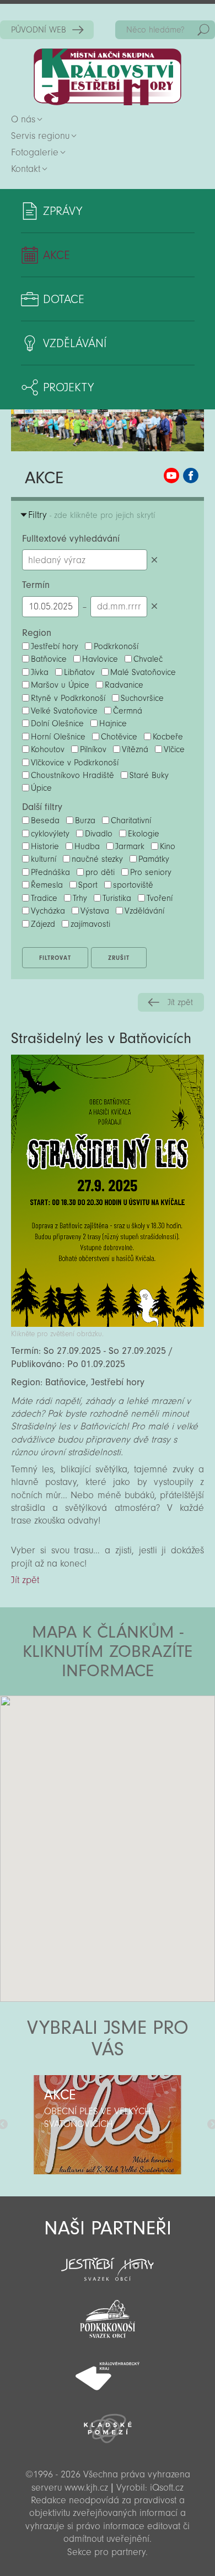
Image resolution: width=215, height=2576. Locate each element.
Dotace (64, 299)
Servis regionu (40, 136)
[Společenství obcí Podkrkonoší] (108, 2316)
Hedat (203, 30)
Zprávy (63, 211)
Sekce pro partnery (106, 2552)
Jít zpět (180, 1002)
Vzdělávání (75, 343)
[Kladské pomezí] (108, 2423)
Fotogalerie (35, 152)
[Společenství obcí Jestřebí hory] (108, 2262)
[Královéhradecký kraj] (108, 2370)
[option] (108, 2125)
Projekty (68, 387)
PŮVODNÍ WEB (39, 30)
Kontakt (26, 169)
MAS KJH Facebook (191, 476)
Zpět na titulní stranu (108, 77)
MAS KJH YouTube (171, 476)
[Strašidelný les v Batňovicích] (108, 1324)
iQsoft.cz (167, 2488)
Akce (57, 255)
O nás (23, 119)
